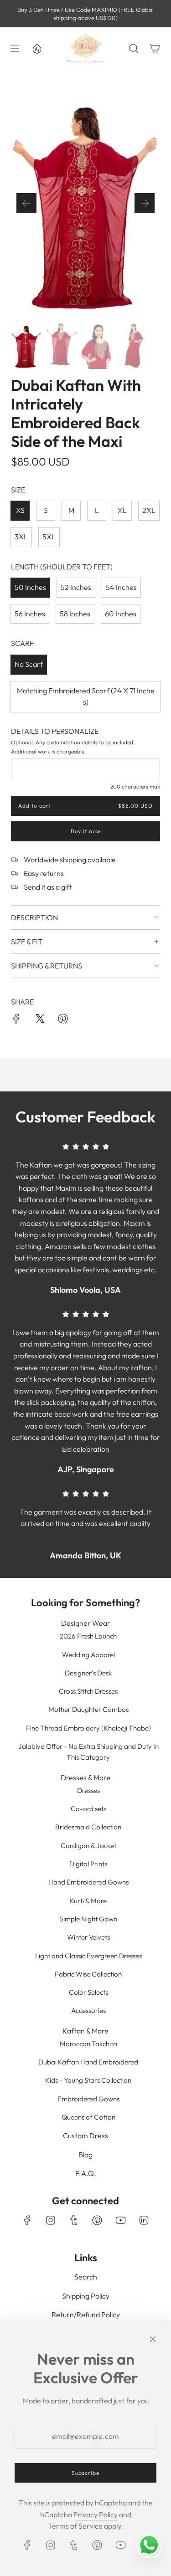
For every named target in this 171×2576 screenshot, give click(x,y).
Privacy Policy (96, 2515)
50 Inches (30, 587)
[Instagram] (51, 2220)
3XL (21, 537)
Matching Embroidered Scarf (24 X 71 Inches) (86, 696)
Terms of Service (75, 2526)
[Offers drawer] (36, 48)
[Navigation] (15, 48)
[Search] (133, 48)
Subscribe (85, 2473)
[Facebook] (27, 2220)
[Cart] (155, 48)
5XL (49, 537)
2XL (149, 510)
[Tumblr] (74, 2220)
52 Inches (76, 587)
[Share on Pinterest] (63, 1020)
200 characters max (135, 786)
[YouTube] (120, 2220)
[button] (26, 203)
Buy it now (86, 831)
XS (20, 510)
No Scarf (29, 664)
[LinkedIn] (144, 2220)
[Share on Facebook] (16, 1020)
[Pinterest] (97, 2220)
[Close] (153, 2339)
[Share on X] (40, 1020)
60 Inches (121, 614)
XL (122, 510)
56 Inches (30, 614)
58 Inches (75, 614)
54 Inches (121, 587)
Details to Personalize (55, 731)
